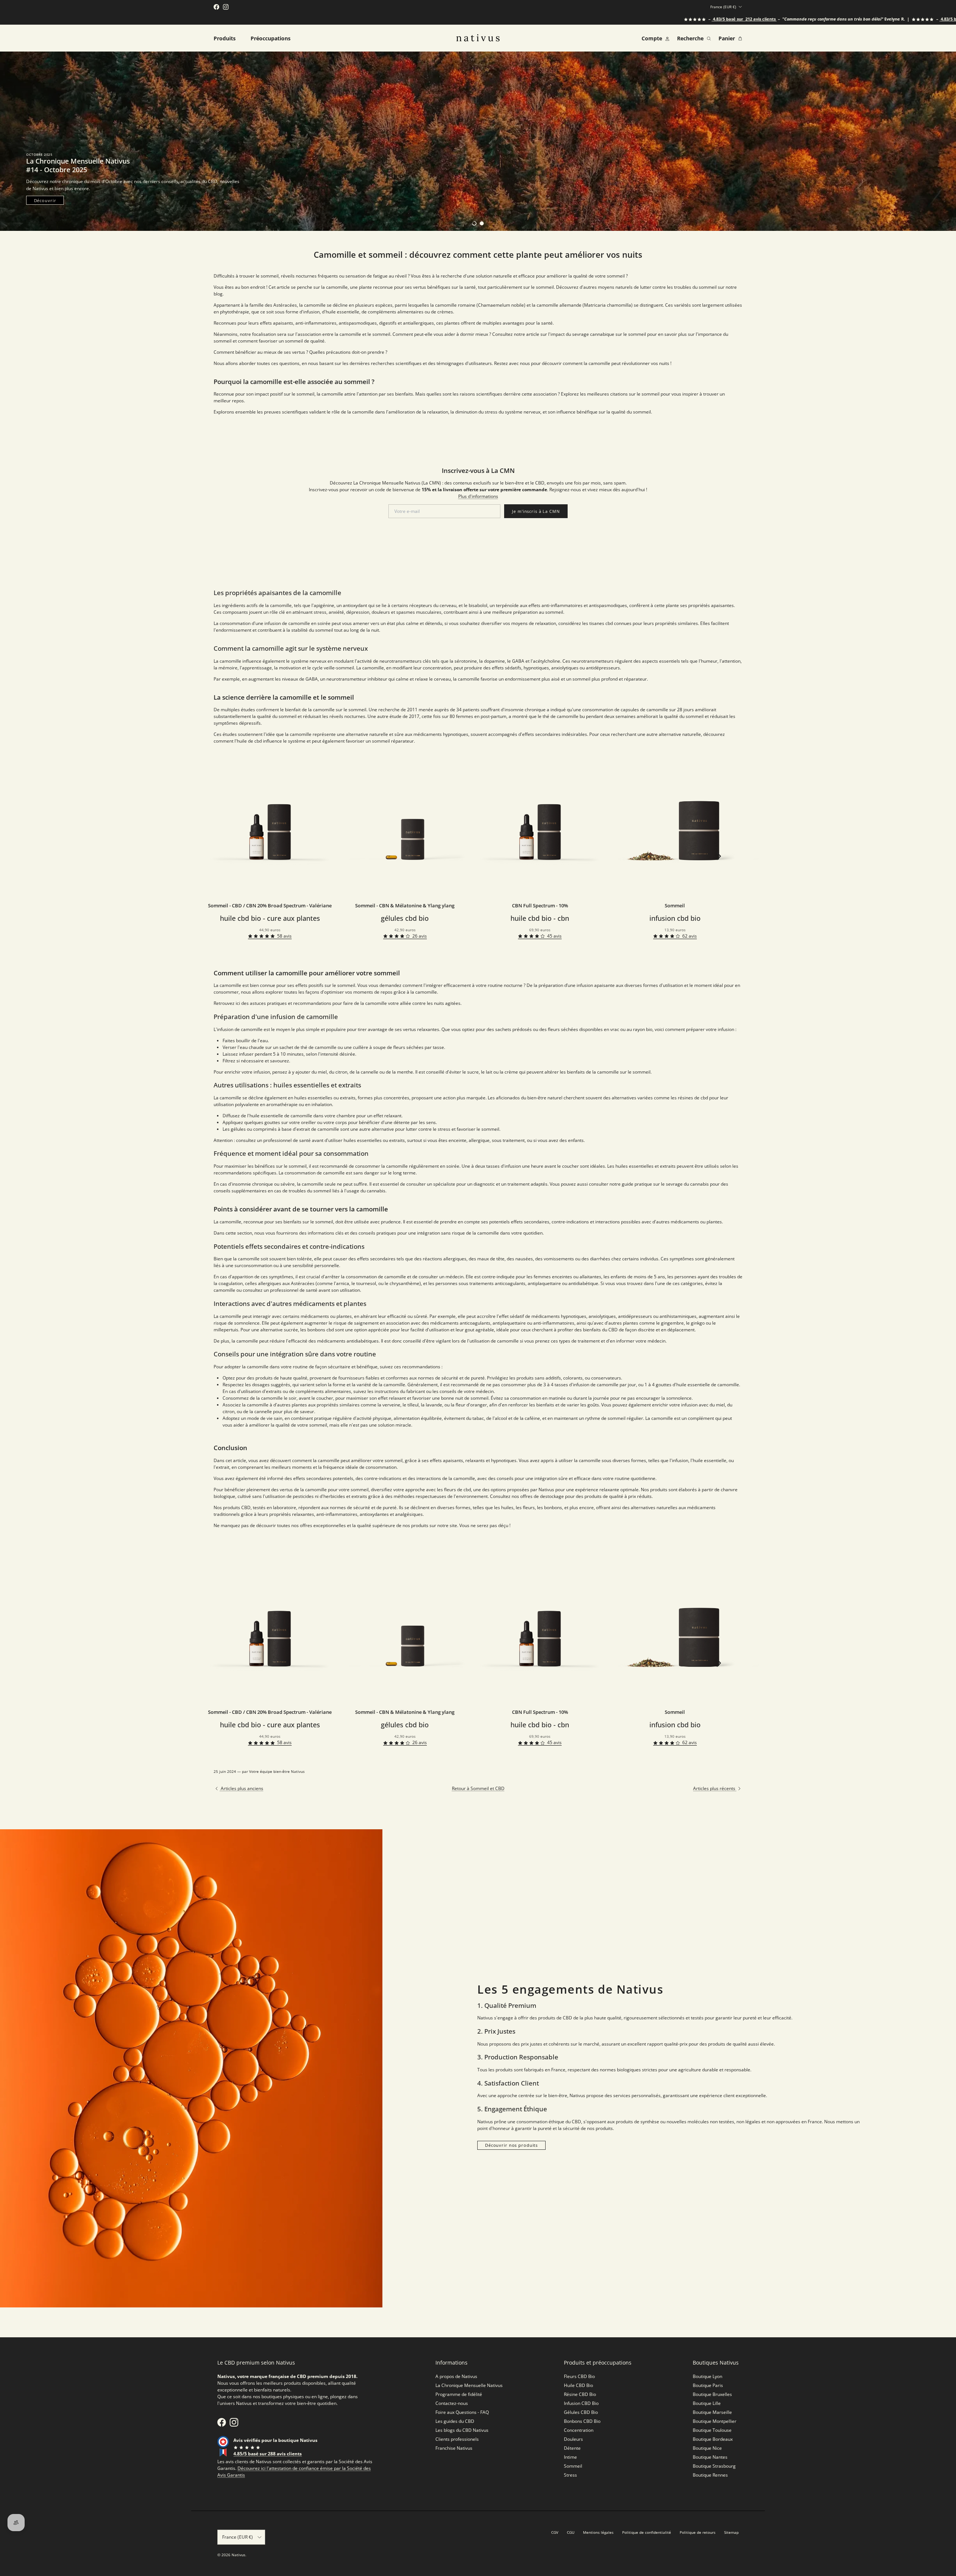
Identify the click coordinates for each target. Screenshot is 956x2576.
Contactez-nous (452, 2403)
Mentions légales (598, 2532)
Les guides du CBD (455, 2421)
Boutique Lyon (707, 2376)
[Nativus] (478, 38)
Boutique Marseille (712, 2412)
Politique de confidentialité (647, 2532)
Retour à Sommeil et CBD (478, 1788)
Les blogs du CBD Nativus (462, 2430)
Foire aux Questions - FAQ (462, 2412)
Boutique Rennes (710, 2475)
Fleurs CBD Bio (579, 2376)
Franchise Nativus (454, 2448)
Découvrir (45, 200)
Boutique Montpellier (715, 2421)
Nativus (238, 2555)
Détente (572, 2448)
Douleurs (573, 2439)
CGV (555, 2532)
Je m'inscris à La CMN (536, 511)
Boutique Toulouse (712, 2430)
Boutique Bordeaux (713, 2439)
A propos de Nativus (456, 2376)
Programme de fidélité (459, 2394)
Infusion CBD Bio (581, 2403)
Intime (570, 2457)
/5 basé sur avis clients (659, 19)
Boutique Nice (707, 2448)
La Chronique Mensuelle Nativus (469, 2385)
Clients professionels (457, 2439)
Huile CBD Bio (578, 2385)
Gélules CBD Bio (581, 2412)
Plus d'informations (478, 496)
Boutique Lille (707, 2403)
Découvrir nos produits (511, 2145)
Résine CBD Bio (580, 2394)
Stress (570, 2475)
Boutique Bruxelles (712, 2394)
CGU (571, 2532)
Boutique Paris (708, 2385)
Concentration (579, 2430)
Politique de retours (698, 2532)
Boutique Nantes (710, 2457)
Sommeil (573, 2466)
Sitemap (731, 2532)
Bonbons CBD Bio (582, 2421)
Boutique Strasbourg (714, 2466)
